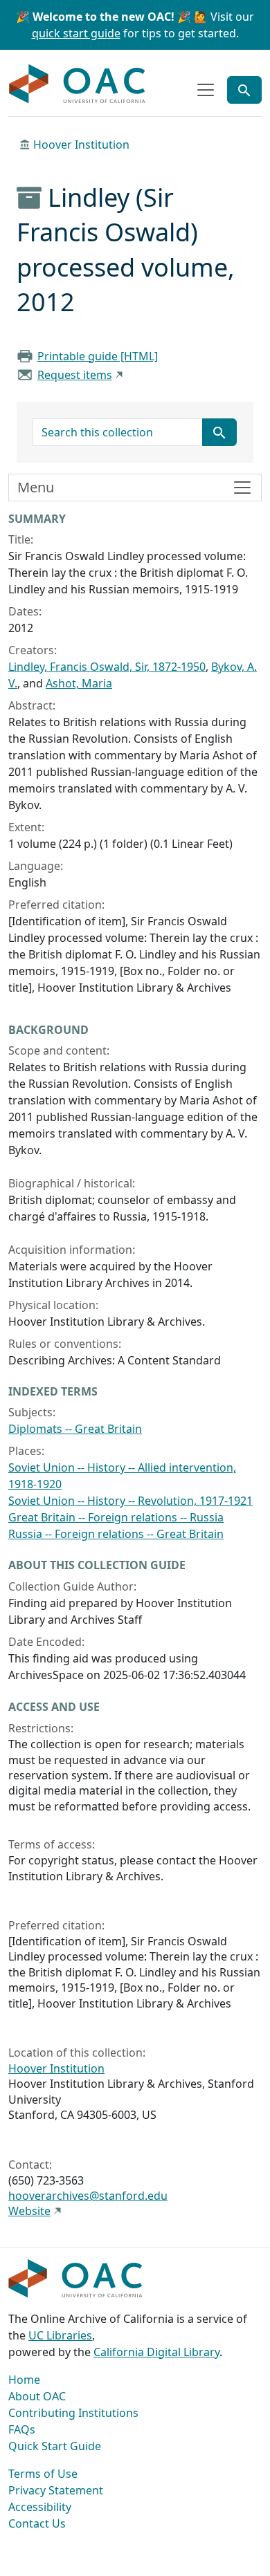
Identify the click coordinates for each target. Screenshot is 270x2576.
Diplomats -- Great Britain (75, 1429)
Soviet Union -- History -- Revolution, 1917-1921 (130, 1501)
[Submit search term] (219, 432)
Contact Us (37, 2523)
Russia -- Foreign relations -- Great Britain (116, 1534)
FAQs (22, 2429)
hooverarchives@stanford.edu (88, 2196)
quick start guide (76, 33)
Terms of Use (43, 2474)
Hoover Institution (81, 145)
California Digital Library (156, 2352)
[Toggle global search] (244, 90)
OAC (78, 84)
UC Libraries (60, 2335)
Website (29, 2211)
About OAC (37, 2396)
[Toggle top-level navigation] (206, 90)
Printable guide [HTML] (98, 356)
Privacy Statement (56, 2490)
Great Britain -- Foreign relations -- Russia (116, 1517)
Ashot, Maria (79, 683)
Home (24, 2380)
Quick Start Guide (55, 2446)
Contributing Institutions (73, 2413)
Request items (75, 375)
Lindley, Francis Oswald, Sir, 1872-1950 (107, 667)
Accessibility (40, 2507)
